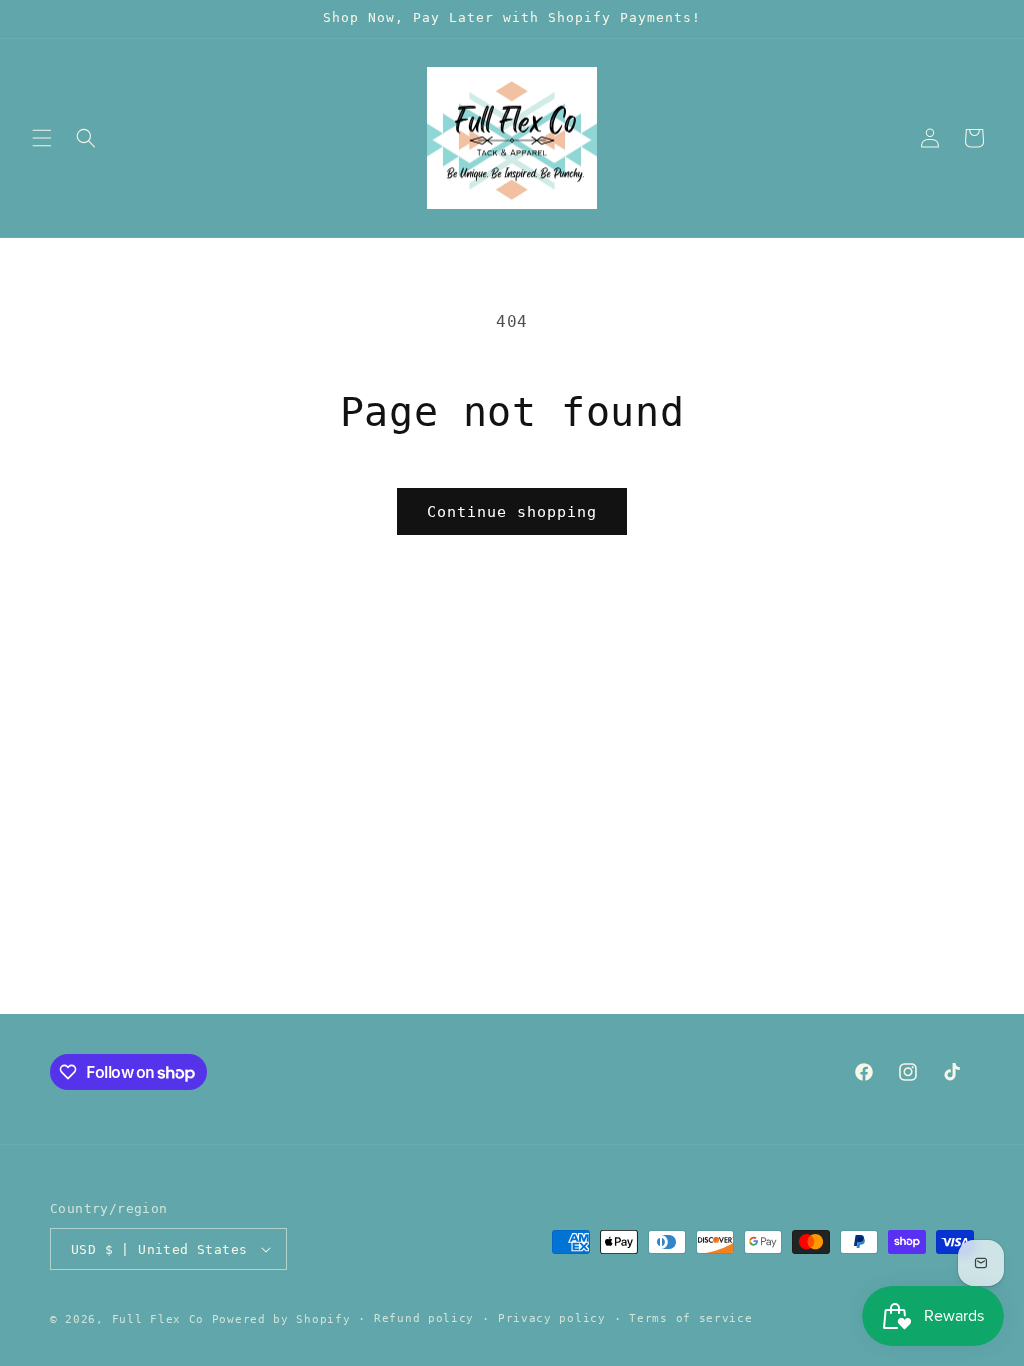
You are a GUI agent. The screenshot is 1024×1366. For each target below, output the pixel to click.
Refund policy (424, 1318)
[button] (42, 138)
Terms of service (690, 1318)
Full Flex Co (158, 1319)
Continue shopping (512, 512)
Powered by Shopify (281, 1319)
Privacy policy (552, 1318)
